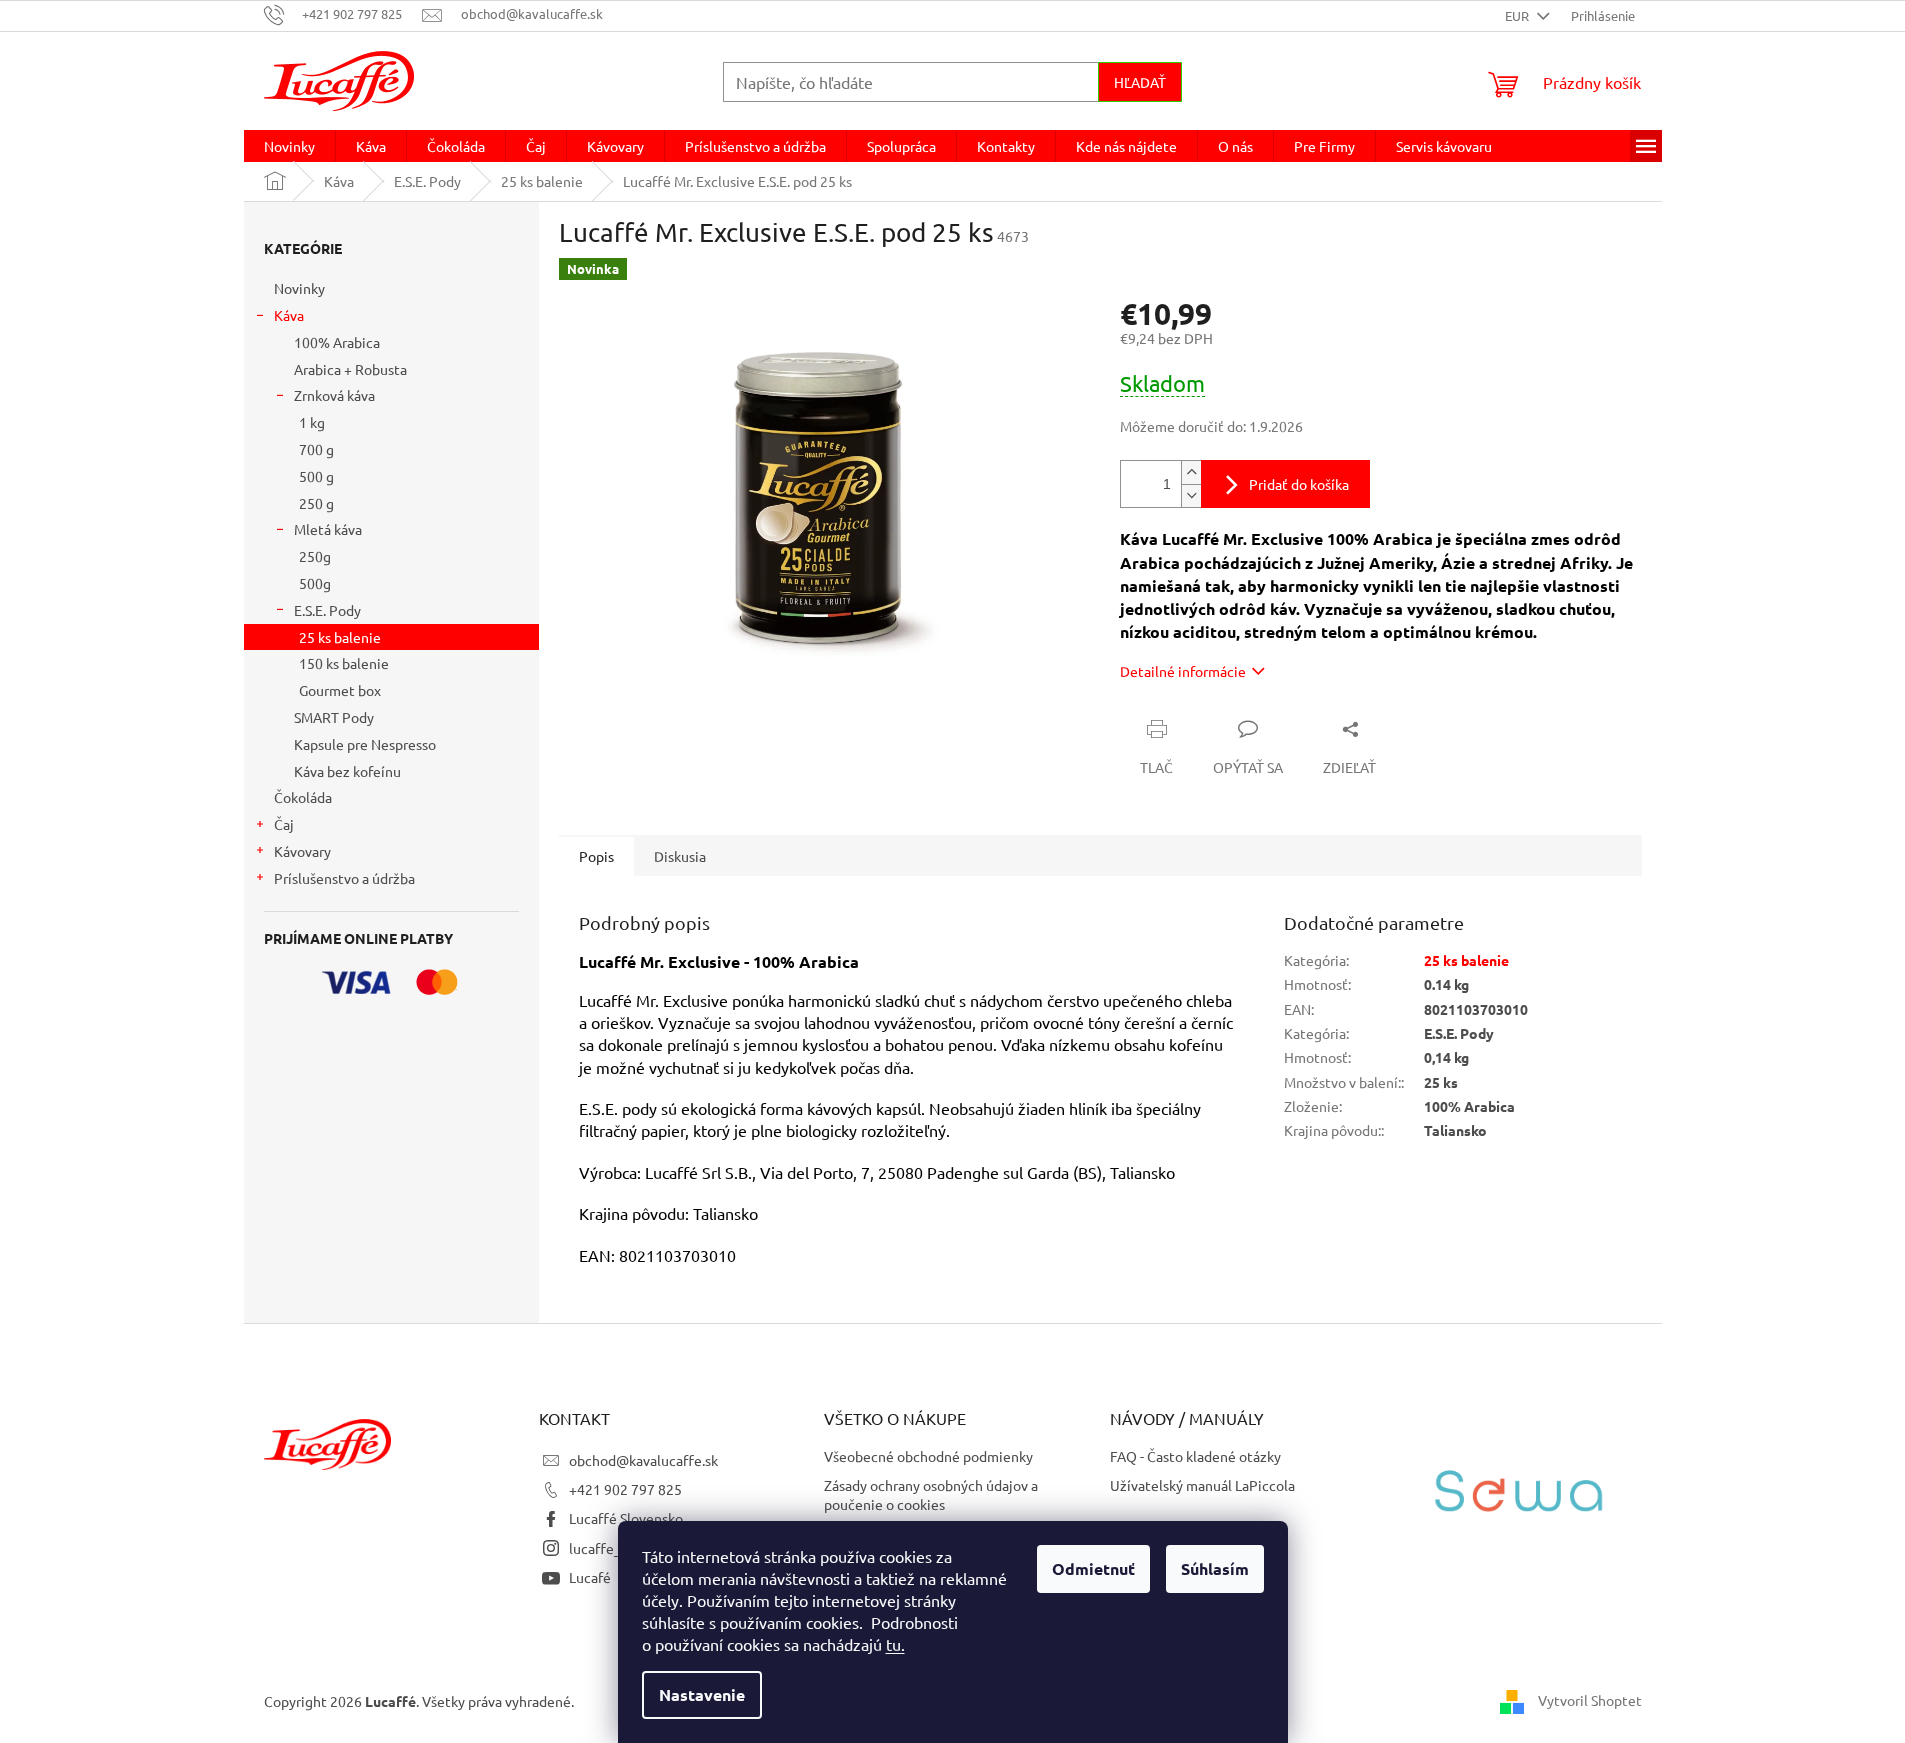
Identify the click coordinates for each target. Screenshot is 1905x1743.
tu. (895, 1644)
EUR (1518, 15)
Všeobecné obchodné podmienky (928, 1456)
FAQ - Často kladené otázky (1195, 1456)
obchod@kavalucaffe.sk (643, 1460)
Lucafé (590, 1577)
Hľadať (1140, 82)
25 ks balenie (340, 637)
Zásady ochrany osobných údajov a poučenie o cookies (931, 1494)
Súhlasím (1215, 1568)
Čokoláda (303, 797)
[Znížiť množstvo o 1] (1191, 495)
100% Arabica (337, 342)
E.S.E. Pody (327, 610)
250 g (316, 503)
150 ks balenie (344, 663)
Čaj (284, 824)
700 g (316, 449)
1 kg (312, 422)
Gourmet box (340, 690)
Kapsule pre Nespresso (365, 744)
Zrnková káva (334, 395)
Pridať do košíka (1299, 484)
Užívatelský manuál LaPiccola (1202, 1485)
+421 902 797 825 (625, 1489)
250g (315, 556)
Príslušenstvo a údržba (344, 878)
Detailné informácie (1183, 671)
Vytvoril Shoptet (1590, 1700)
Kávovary (302, 851)
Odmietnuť (1093, 1568)
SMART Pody (334, 717)
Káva (289, 315)
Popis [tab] (596, 856)
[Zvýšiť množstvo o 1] (1191, 472)
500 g (316, 476)
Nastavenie (702, 1694)
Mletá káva (328, 529)
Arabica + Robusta (350, 369)
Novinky (299, 288)
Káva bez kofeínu (347, 771)
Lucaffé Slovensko (626, 1518)
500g (315, 583)
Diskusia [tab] (680, 856)
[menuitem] (289, 146)
